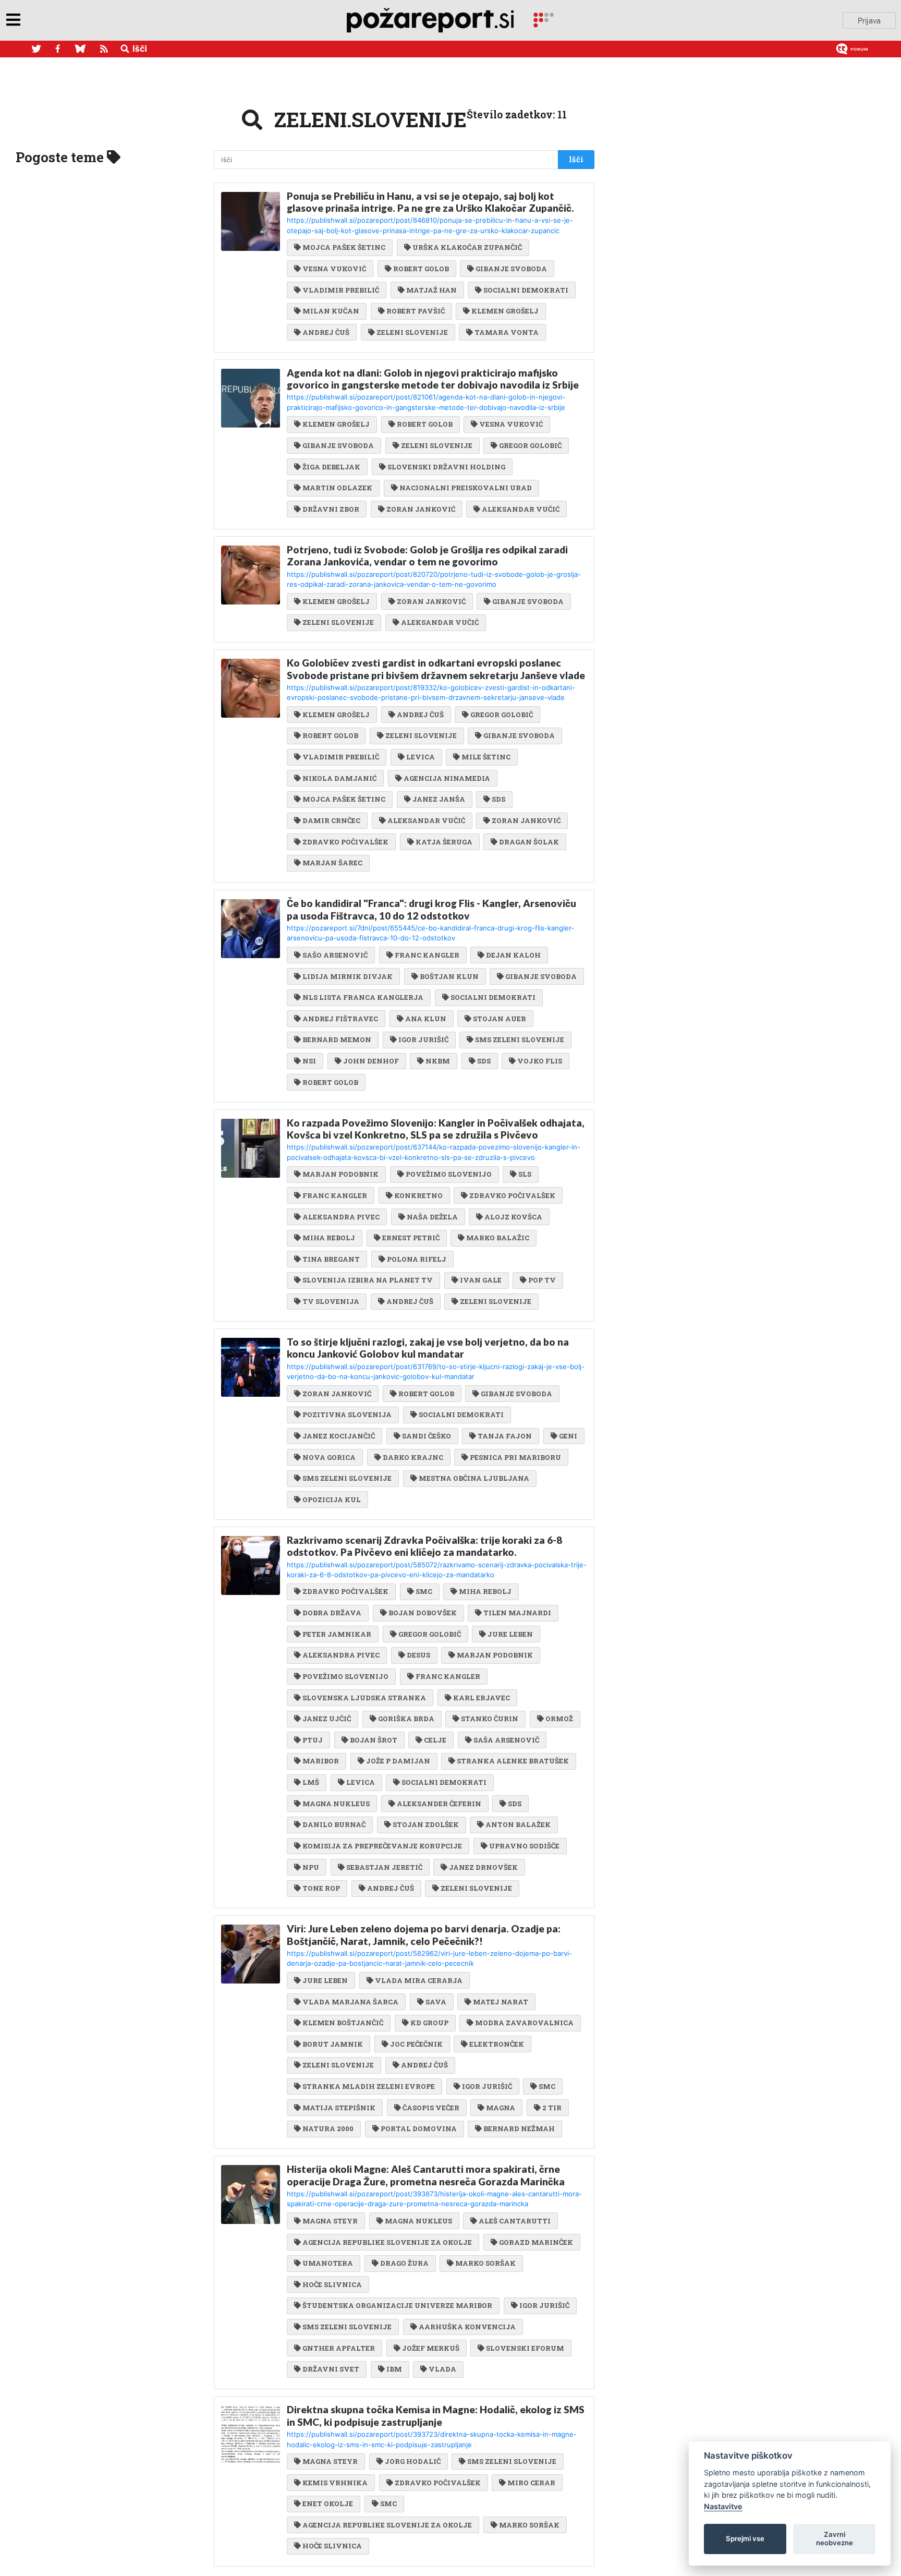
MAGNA (501, 2108)
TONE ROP (321, 1888)
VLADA (442, 2369)
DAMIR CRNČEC (331, 820)
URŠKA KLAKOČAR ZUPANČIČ (467, 247)
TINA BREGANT (331, 1259)
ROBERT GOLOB (421, 269)
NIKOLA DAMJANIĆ (339, 778)
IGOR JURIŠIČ (423, 1039)
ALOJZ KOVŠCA (513, 1217)
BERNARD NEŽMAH (519, 2128)
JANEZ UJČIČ (327, 1719)
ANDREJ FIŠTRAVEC (340, 1019)
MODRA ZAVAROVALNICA (524, 2023)
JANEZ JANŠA (439, 799)
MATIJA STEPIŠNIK (339, 2108)
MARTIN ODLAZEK (337, 488)
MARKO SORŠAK (485, 2263)
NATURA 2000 (328, 2128)
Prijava (869, 20)
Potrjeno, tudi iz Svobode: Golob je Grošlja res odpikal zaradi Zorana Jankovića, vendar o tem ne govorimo (427, 555)
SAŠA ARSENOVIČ (506, 1740)
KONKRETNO (418, 1195)
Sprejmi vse (745, 2538)
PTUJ (313, 1740)
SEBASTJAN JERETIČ (384, 1867)
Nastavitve (723, 2506)
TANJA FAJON (505, 1436)
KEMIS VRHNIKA (335, 2483)
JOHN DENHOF (371, 1061)
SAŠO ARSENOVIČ (335, 955)
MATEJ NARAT (501, 2002)
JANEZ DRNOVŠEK (483, 1867)
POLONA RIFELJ (417, 1259)
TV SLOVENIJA (331, 1301)
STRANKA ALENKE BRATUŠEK (513, 1761)
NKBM (438, 1061)
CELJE (435, 1740)
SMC (424, 1591)
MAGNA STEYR (330, 2221)
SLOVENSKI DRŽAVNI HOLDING (446, 467)
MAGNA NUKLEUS (336, 1804)
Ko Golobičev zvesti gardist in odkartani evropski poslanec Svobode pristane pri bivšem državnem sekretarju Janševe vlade (436, 669)
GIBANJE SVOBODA (511, 269)
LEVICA (421, 757)
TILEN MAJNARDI (517, 1613)
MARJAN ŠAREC (332, 863)
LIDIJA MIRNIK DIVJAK (348, 976)
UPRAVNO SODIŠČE (524, 1846)
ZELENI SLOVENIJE (412, 332)
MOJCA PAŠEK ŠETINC (344, 247)
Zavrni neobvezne (835, 2538)
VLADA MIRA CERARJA (419, 1980)
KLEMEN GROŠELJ (505, 311)
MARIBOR (321, 1761)
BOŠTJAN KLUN (449, 976)
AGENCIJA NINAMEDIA (447, 778)
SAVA (436, 2002)
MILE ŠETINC (486, 757)
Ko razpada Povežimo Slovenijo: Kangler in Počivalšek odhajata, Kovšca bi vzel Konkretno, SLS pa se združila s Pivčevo (436, 1129)
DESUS (418, 1655)
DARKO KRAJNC (413, 1457)
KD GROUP (429, 2023)
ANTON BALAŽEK (518, 1824)
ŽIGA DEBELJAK (331, 467)
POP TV (542, 1280)
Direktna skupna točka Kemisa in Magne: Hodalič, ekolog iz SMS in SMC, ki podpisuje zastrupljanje (436, 2415)
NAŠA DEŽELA (432, 1217)
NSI (309, 1061)
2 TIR (552, 2108)
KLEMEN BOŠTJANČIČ (343, 2023)
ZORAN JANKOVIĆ (421, 509)
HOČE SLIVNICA (332, 2284)
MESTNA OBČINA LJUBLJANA (474, 1478)
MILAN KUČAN (331, 311)
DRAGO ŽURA (404, 2263)
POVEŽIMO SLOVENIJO (449, 1174)
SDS (498, 799)
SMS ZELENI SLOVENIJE (520, 1039)
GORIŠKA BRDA (406, 1719)
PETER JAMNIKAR (337, 1634)
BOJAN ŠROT (374, 1740)
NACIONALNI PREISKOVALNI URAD (466, 488)
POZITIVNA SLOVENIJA (347, 1414)
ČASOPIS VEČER (431, 2108)
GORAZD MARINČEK (536, 2242)
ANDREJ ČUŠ (326, 332)
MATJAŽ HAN (431, 290)
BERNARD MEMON (337, 1039)
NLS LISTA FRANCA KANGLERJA (363, 997)
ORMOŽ (559, 1719)
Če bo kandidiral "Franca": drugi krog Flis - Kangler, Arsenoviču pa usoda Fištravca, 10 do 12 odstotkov (431, 909)
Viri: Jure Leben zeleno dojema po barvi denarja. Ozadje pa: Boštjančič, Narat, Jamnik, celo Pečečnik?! (424, 1934)
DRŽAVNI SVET (331, 2369)
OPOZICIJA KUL (332, 1499)
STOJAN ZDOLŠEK (426, 1824)
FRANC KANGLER (427, 955)
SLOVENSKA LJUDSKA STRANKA (364, 1698)
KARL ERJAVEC (482, 1698)
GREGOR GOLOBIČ (530, 445)
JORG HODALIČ (413, 2461)
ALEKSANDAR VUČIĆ (521, 509)
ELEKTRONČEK (497, 2044)
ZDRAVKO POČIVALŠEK (345, 842)
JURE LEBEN (510, 1634)
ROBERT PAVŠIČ (416, 311)
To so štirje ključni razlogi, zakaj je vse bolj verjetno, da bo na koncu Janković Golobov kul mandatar (428, 1348)
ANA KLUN (426, 1019)
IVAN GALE (481, 1280)
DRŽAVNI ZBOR (331, 509)
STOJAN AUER (500, 1019)
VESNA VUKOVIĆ (334, 269)
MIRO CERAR (531, 2483)
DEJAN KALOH (513, 955)
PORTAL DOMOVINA (419, 2128)
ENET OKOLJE (328, 2504)
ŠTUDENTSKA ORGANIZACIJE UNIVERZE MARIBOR (397, 2305)
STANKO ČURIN (490, 1719)
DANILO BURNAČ (334, 1824)
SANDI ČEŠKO (427, 1436)
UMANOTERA (328, 2263)
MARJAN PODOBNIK (340, 1174)
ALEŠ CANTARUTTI (515, 2221)
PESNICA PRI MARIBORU (515, 1457)
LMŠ (311, 1782)
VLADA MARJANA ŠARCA (350, 2002)
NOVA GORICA (329, 1457)
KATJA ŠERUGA (444, 842)
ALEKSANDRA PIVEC (341, 1217)
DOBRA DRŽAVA (332, 1613)
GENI (568, 1436)
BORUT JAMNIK (333, 2044)
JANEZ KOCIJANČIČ (339, 1436)
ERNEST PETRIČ (411, 1238)
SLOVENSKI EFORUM (525, 2348)
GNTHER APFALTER (339, 2348)
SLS (525, 1174)
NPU (311, 1867)
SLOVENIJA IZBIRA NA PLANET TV (368, 1280)
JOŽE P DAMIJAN (398, 1761)
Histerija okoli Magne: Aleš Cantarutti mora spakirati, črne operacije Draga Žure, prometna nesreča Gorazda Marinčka (426, 2175)
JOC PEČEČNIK (416, 2044)
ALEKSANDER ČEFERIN (439, 1804)
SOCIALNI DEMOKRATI (526, 290)
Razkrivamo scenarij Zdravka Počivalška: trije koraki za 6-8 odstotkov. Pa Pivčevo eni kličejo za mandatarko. (424, 1546)
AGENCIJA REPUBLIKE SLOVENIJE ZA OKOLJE (387, 2242)
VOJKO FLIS (540, 1061)
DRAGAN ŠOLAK (529, 842)
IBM (394, 2369)
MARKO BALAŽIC (498, 1238)
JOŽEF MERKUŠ (431, 2348)
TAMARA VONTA (507, 332)
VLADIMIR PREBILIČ (341, 290)
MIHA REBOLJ (329, 1238)
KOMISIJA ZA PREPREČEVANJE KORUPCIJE (382, 1846)
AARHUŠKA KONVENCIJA (467, 2327)
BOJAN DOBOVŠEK (423, 1613)
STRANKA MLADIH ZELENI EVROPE (369, 2086)
